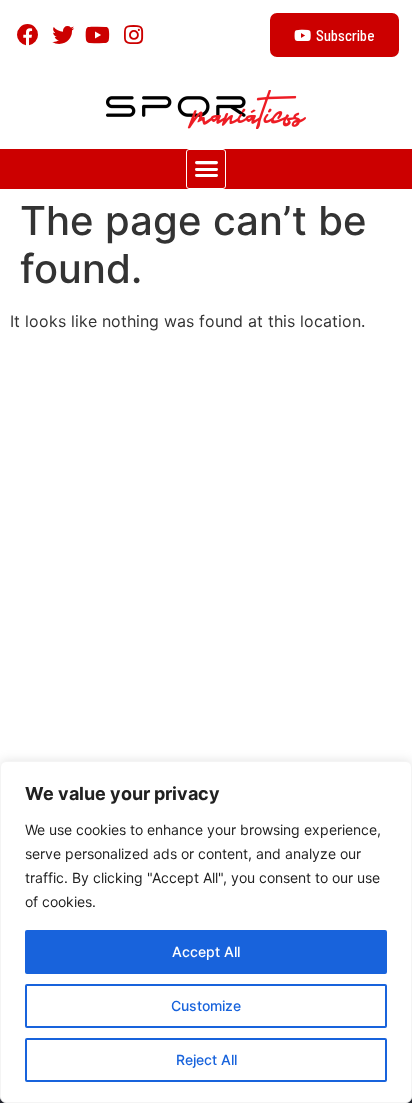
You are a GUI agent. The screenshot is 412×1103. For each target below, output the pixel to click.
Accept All (206, 951)
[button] (206, 169)
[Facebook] (27, 34)
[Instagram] (133, 34)
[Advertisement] (206, 553)
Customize (206, 1005)
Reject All (206, 1059)
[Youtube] (97, 34)
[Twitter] (62, 34)
